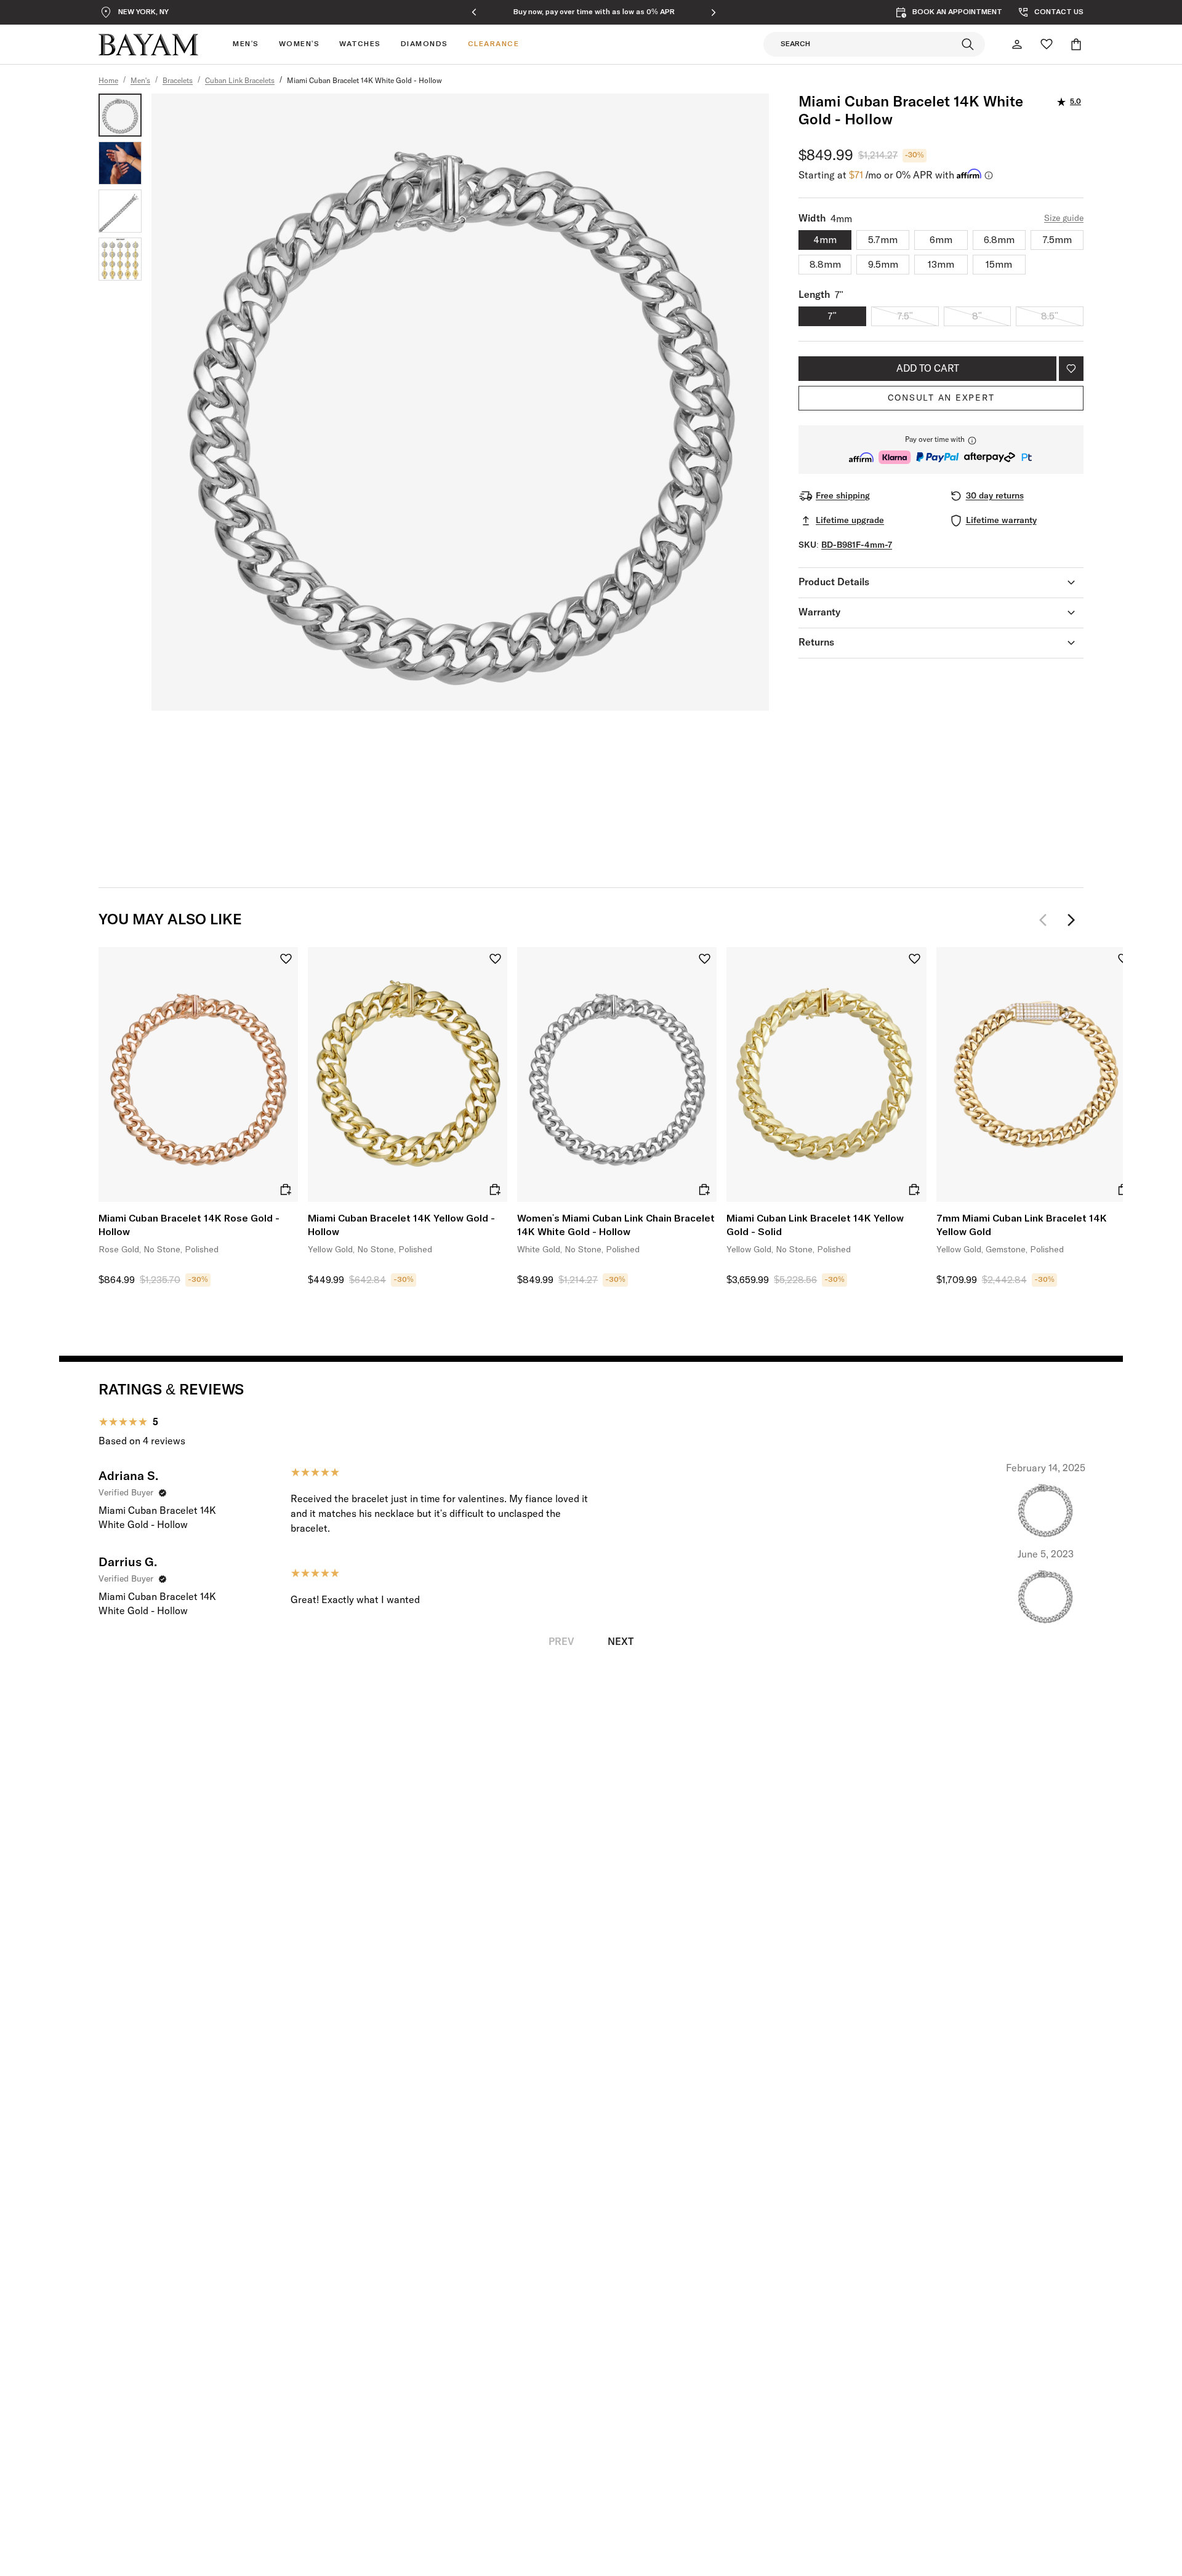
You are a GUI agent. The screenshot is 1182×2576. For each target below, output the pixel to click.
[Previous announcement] (474, 12)
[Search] (968, 44)
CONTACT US (1059, 12)
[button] (941, 450)
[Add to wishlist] (1071, 369)
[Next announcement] (714, 12)
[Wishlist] (1047, 44)
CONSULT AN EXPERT (941, 398)
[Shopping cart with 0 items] (1076, 44)
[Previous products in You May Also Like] (1047, 920)
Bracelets (178, 81)
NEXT (621, 1642)
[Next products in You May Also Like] (1071, 920)
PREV (561, 1642)
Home (108, 81)
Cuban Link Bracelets (240, 81)
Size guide (1064, 218)
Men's (140, 81)
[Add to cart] (286, 1190)
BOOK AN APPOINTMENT (957, 12)
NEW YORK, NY (143, 12)
